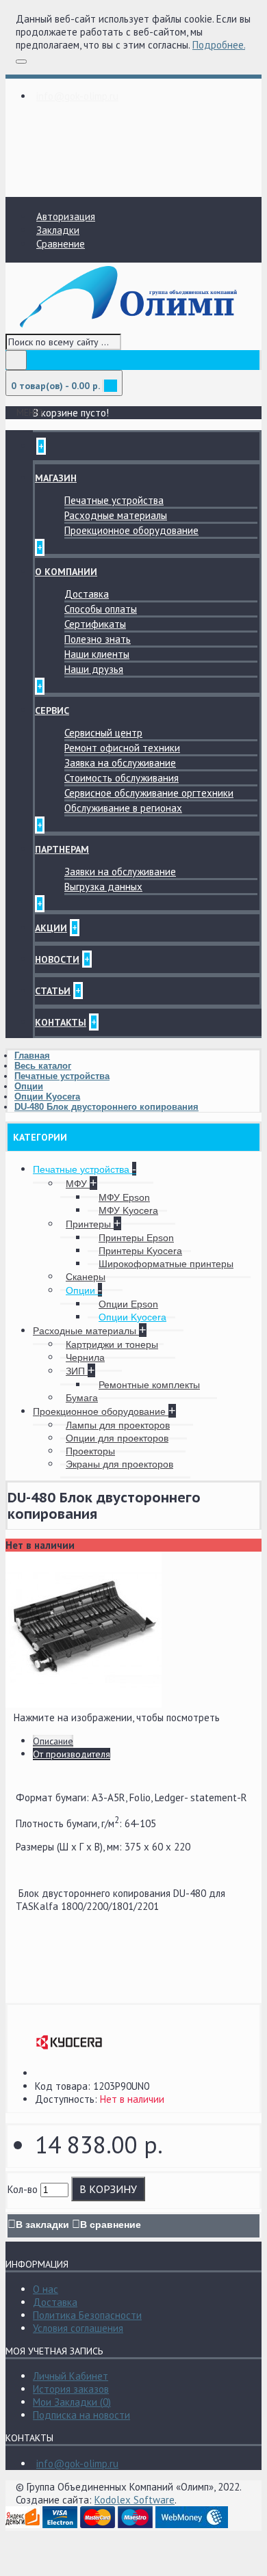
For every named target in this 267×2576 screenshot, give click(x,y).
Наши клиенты (97, 654)
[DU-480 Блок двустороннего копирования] (84, 1704)
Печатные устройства (114, 500)
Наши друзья (94, 669)
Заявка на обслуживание (120, 763)
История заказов (71, 2389)
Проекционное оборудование (131, 530)
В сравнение (111, 2225)
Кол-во (23, 2189)
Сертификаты (95, 624)
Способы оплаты (101, 609)
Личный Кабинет (71, 2376)
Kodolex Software (135, 2500)
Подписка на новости (81, 2415)
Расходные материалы (116, 515)
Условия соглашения (78, 2328)
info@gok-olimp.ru (77, 2464)
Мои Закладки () (72, 2402)
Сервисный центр (103, 733)
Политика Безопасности (87, 2315)
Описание (53, 1741)
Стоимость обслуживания (122, 778)
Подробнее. (219, 45)
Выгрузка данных (103, 887)
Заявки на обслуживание (120, 872)
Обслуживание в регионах (123, 808)
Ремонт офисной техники (122, 748)
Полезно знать (98, 639)
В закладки (42, 2225)
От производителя (72, 1754)
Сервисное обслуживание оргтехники (149, 793)
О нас (46, 2289)
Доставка (87, 594)
